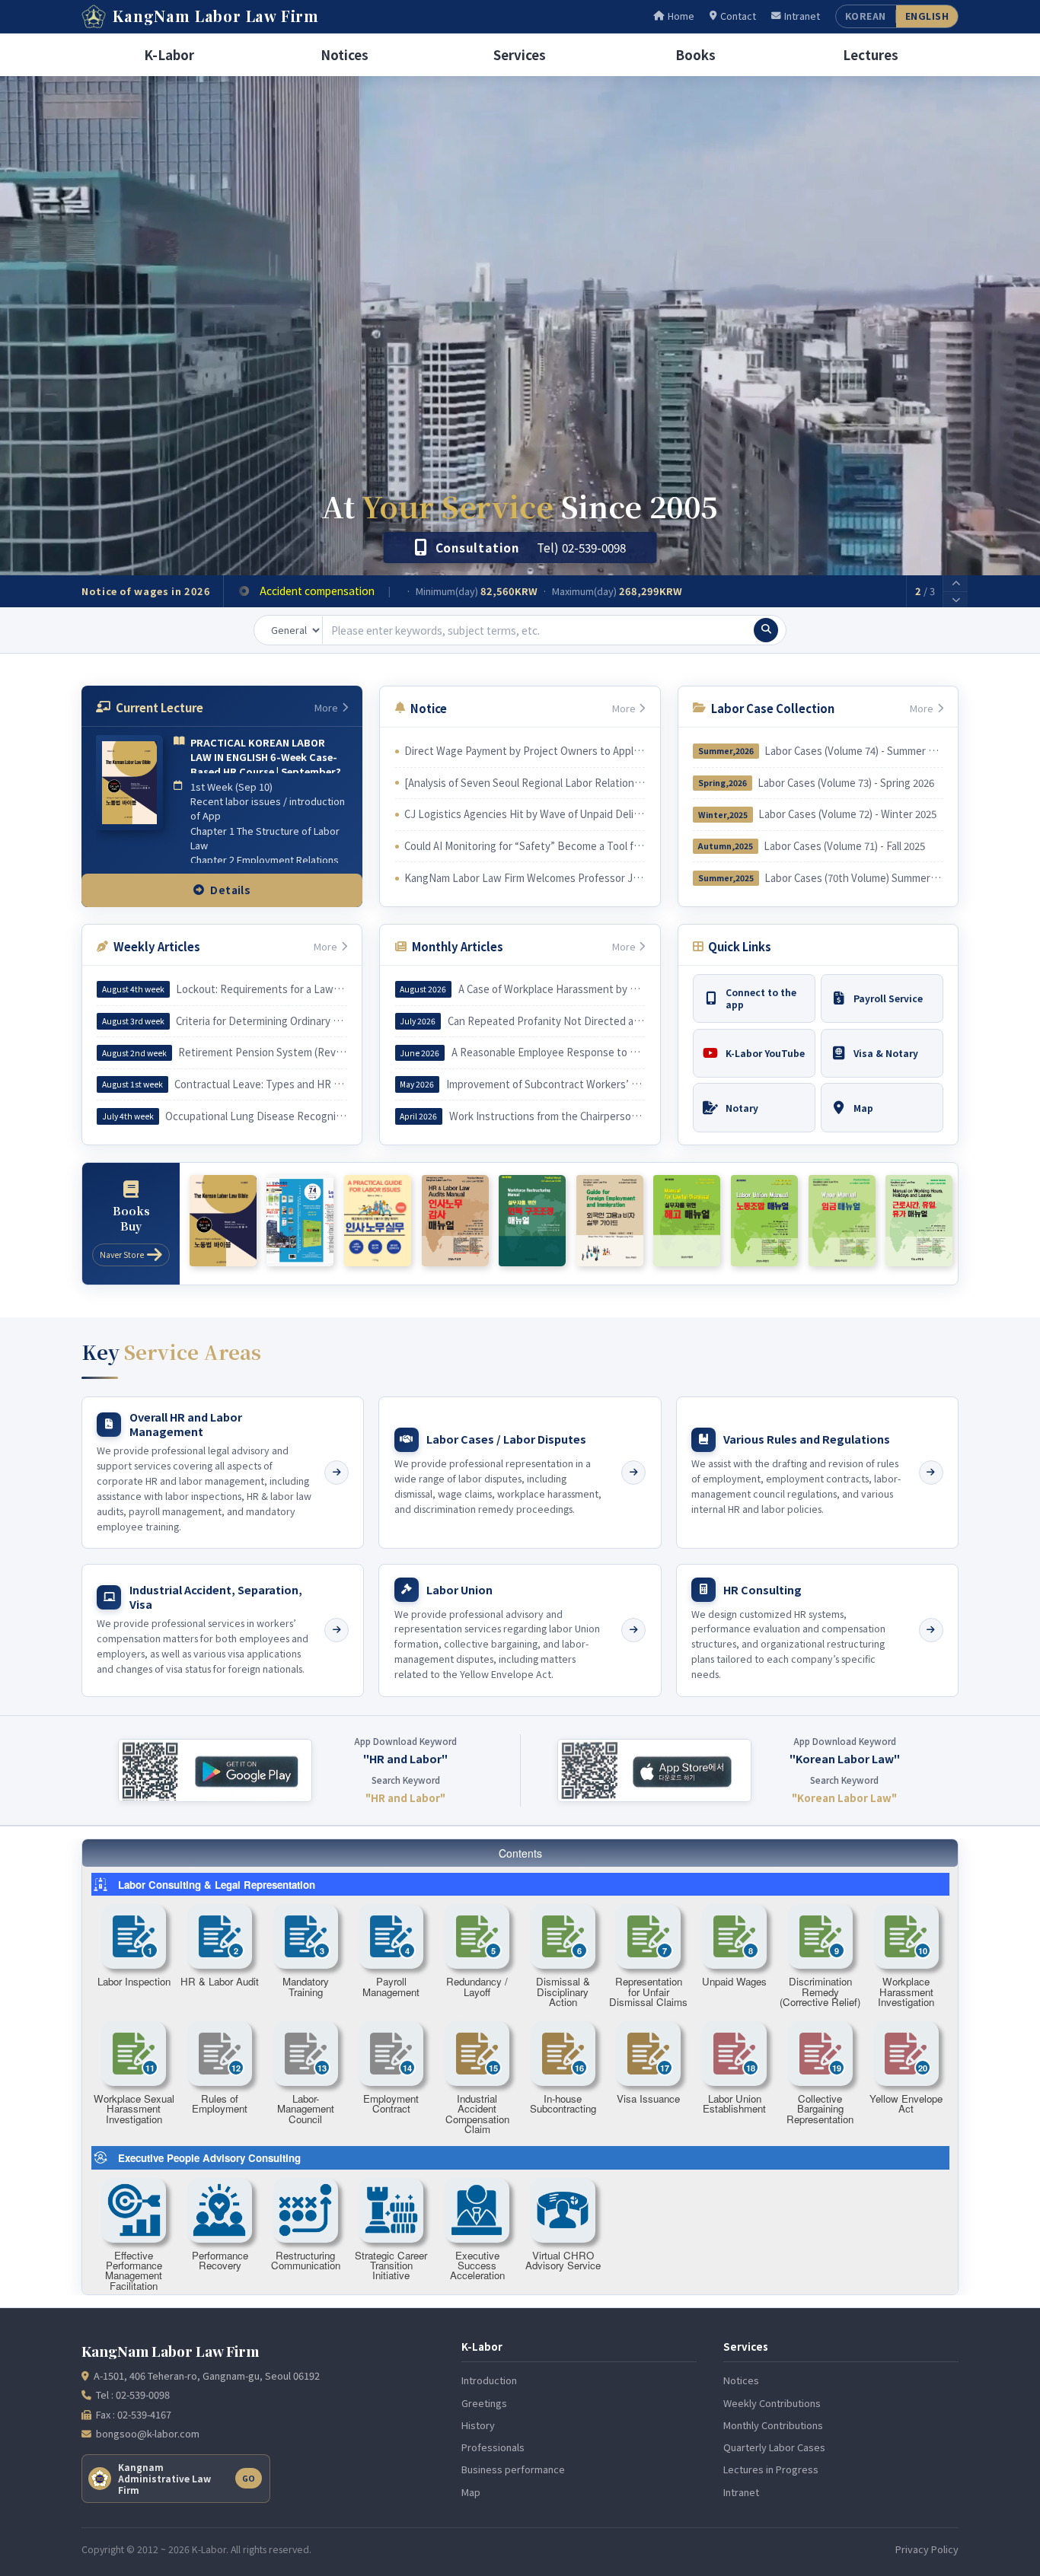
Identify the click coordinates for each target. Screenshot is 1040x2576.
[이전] (955, 584)
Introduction (489, 2380)
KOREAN (866, 16)
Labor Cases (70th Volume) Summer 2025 (854, 878)
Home (681, 16)
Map (471, 2492)
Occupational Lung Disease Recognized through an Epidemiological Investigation (256, 1116)
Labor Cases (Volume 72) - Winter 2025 (847, 814)
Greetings (484, 2403)
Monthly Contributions (773, 2425)
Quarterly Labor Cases (774, 2447)
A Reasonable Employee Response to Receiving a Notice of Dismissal (548, 1052)
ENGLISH (927, 16)
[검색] (766, 630)
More (326, 707)
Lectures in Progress (771, 2469)
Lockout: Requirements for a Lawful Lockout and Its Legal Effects (261, 989)
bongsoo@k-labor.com (148, 2433)
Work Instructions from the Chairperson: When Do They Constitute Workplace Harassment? (547, 1116)
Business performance (513, 2469)
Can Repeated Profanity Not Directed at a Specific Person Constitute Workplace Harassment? (546, 1021)
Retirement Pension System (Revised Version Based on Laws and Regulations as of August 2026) (262, 1052)
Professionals (493, 2447)
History (478, 2425)
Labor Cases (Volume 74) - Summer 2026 (854, 751)
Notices (345, 54)
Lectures (871, 54)
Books (695, 54)
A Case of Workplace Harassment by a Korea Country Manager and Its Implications (552, 989)
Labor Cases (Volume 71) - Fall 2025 (844, 846)
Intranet (802, 16)
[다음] (955, 600)
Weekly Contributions (772, 2403)
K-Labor (169, 54)
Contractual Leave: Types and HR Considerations (260, 1084)
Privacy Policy (927, 2549)
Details (230, 890)
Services (520, 54)
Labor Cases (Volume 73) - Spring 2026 (846, 783)
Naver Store (122, 1255)
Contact (738, 16)
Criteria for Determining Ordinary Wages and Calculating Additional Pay (261, 1021)
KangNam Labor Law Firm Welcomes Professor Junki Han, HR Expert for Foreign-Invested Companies (525, 878)
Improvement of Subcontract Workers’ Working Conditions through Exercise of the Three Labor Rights (546, 1084)
